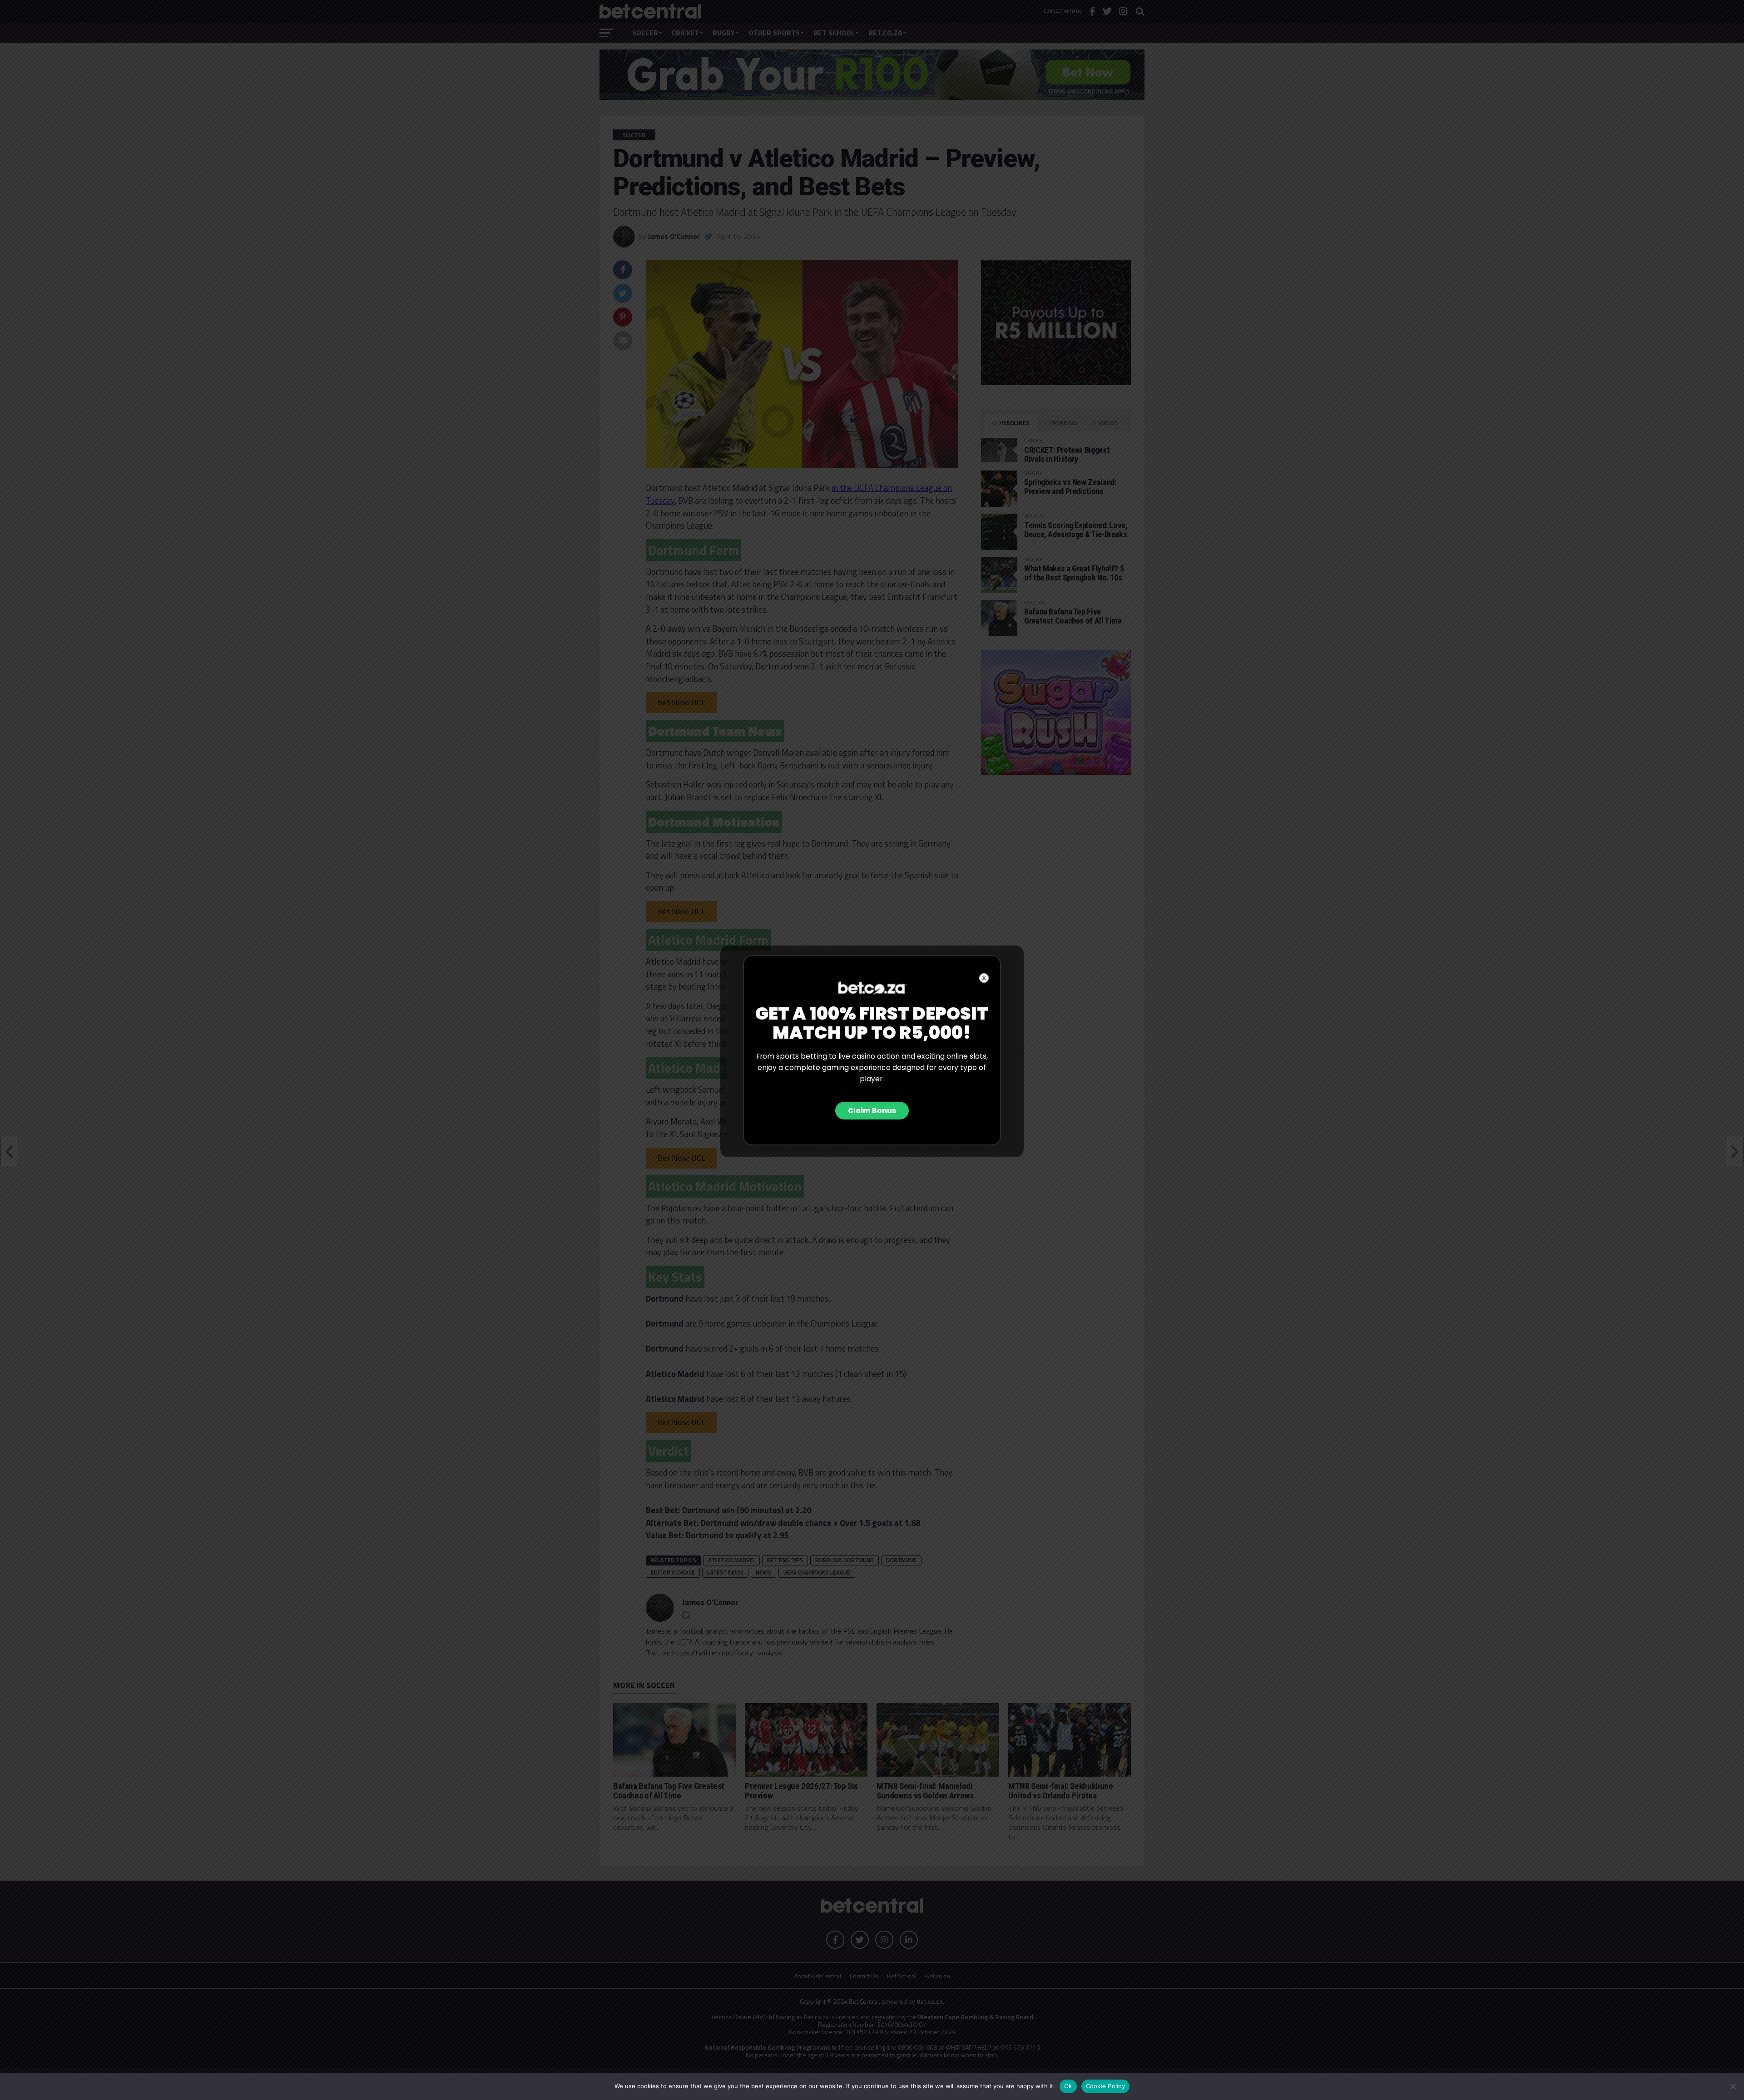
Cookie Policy (1105, 2086)
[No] (1733, 2086)
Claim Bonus (872, 1111)
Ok (1068, 2086)
